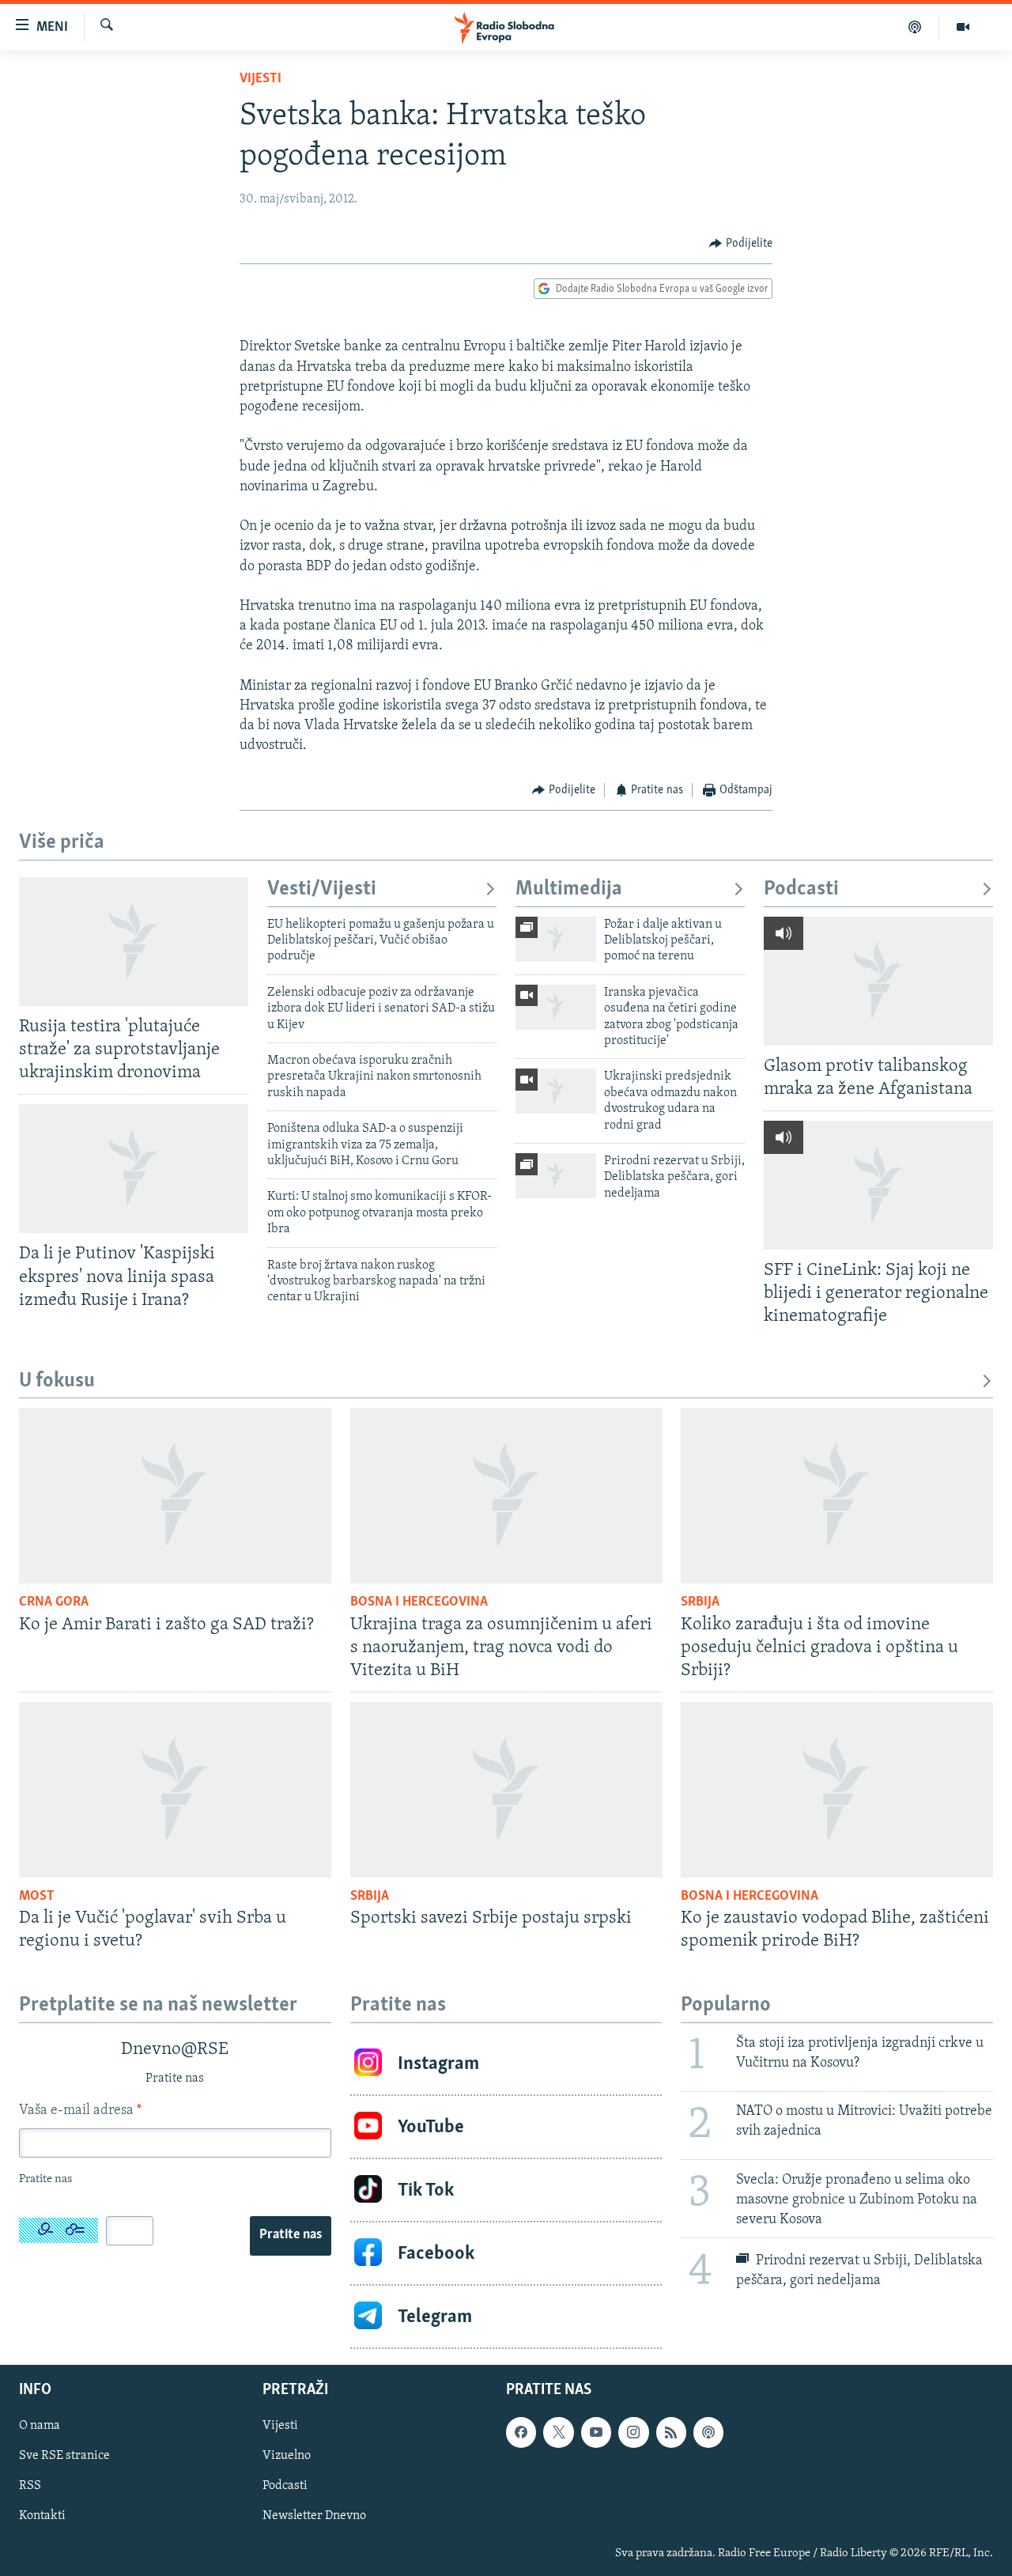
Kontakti (42, 2517)
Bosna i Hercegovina (419, 1602)
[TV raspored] (708, 2433)
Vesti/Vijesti (322, 889)
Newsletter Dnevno (314, 2517)
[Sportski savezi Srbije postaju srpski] (506, 1790)
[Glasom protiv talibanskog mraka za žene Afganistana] (878, 981)
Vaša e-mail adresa (80, 2111)
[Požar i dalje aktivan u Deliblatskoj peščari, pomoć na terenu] (556, 939)
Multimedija (569, 889)
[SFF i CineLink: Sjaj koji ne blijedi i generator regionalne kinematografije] (878, 1185)
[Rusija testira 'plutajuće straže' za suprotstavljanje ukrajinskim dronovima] (134, 942)
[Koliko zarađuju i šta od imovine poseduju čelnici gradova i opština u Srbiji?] (837, 1496)
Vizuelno (287, 2457)
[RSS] (671, 2433)
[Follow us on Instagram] (633, 2433)
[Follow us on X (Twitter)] (558, 2433)
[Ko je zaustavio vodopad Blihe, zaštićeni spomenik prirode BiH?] (837, 1790)
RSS (30, 2487)
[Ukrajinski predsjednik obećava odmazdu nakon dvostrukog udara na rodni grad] (556, 1091)
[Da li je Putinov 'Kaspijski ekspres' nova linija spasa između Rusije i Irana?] (134, 1169)
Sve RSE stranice (64, 2457)
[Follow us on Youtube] (596, 2433)
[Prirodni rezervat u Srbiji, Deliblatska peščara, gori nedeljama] (556, 1176)
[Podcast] (915, 27)
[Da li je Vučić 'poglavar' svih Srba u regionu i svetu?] (175, 1790)
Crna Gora (54, 1602)
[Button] (741, 244)
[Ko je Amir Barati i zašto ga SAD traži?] (175, 1496)
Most (37, 1897)
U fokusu (57, 1381)
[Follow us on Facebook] (521, 2433)
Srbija (700, 1602)
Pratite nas (291, 2235)
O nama (40, 2427)
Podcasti (801, 889)
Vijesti (261, 79)
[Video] (963, 27)
